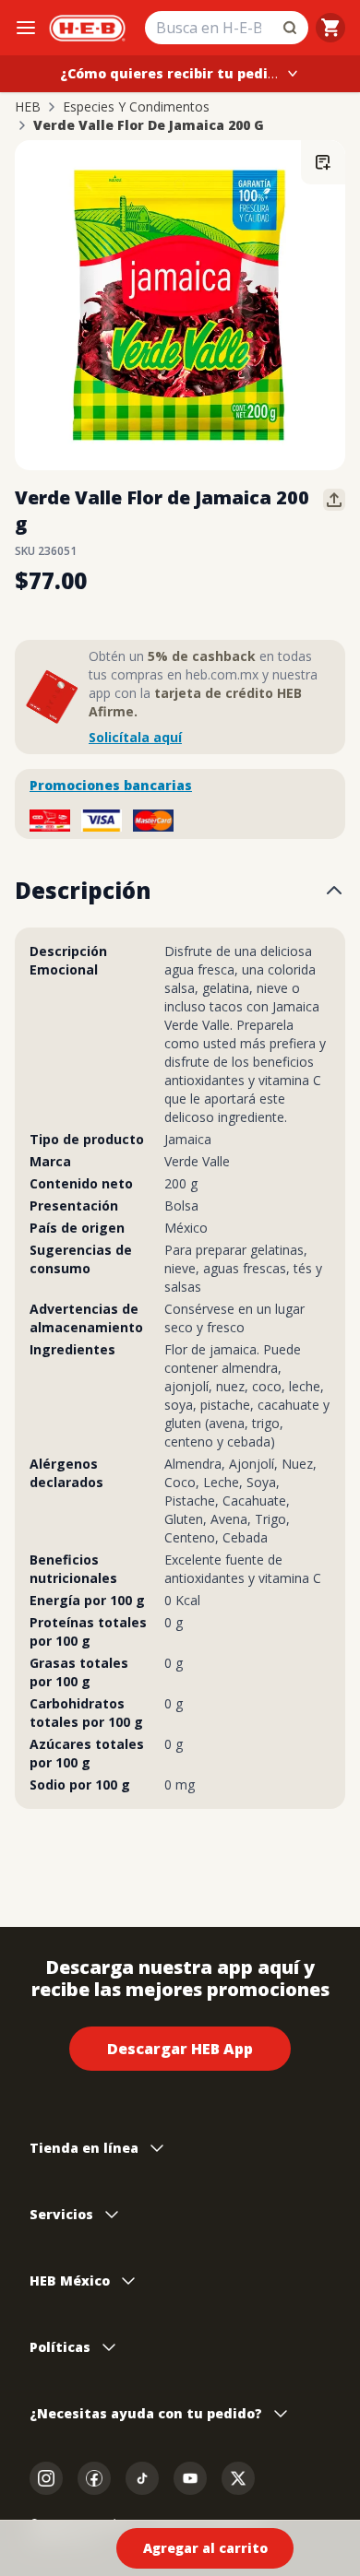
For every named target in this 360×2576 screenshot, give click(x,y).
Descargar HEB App (180, 2049)
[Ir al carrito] (330, 28)
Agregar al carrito (205, 2548)
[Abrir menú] (26, 28)
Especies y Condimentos (136, 107)
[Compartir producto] (334, 500)
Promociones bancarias (111, 785)
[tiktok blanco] (142, 2478)
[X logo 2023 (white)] (238, 2478)
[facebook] (94, 2478)
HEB (28, 107)
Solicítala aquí (135, 737)
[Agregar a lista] (323, 162)
